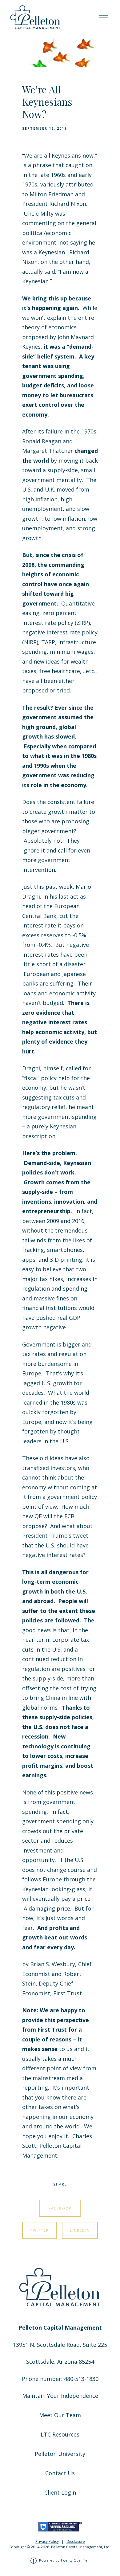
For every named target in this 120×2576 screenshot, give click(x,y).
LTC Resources (60, 2434)
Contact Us (60, 2473)
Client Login (60, 2492)
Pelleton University (60, 2454)
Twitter (40, 2230)
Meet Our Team (60, 2415)
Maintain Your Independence (60, 2396)
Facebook (60, 2208)
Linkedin (80, 2230)
